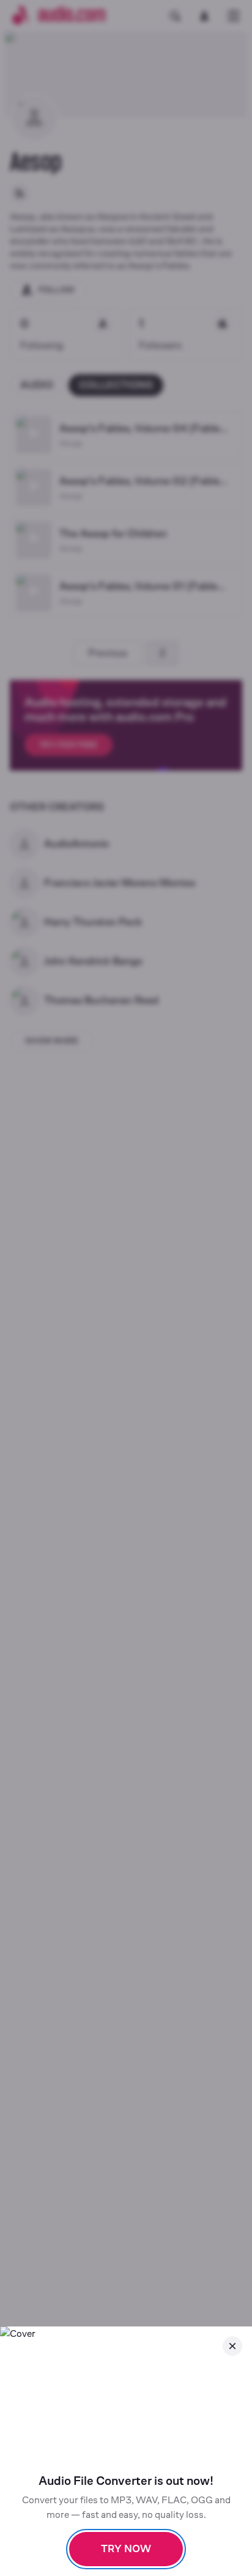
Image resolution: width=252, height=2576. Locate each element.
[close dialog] (232, 2346)
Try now (126, 2549)
